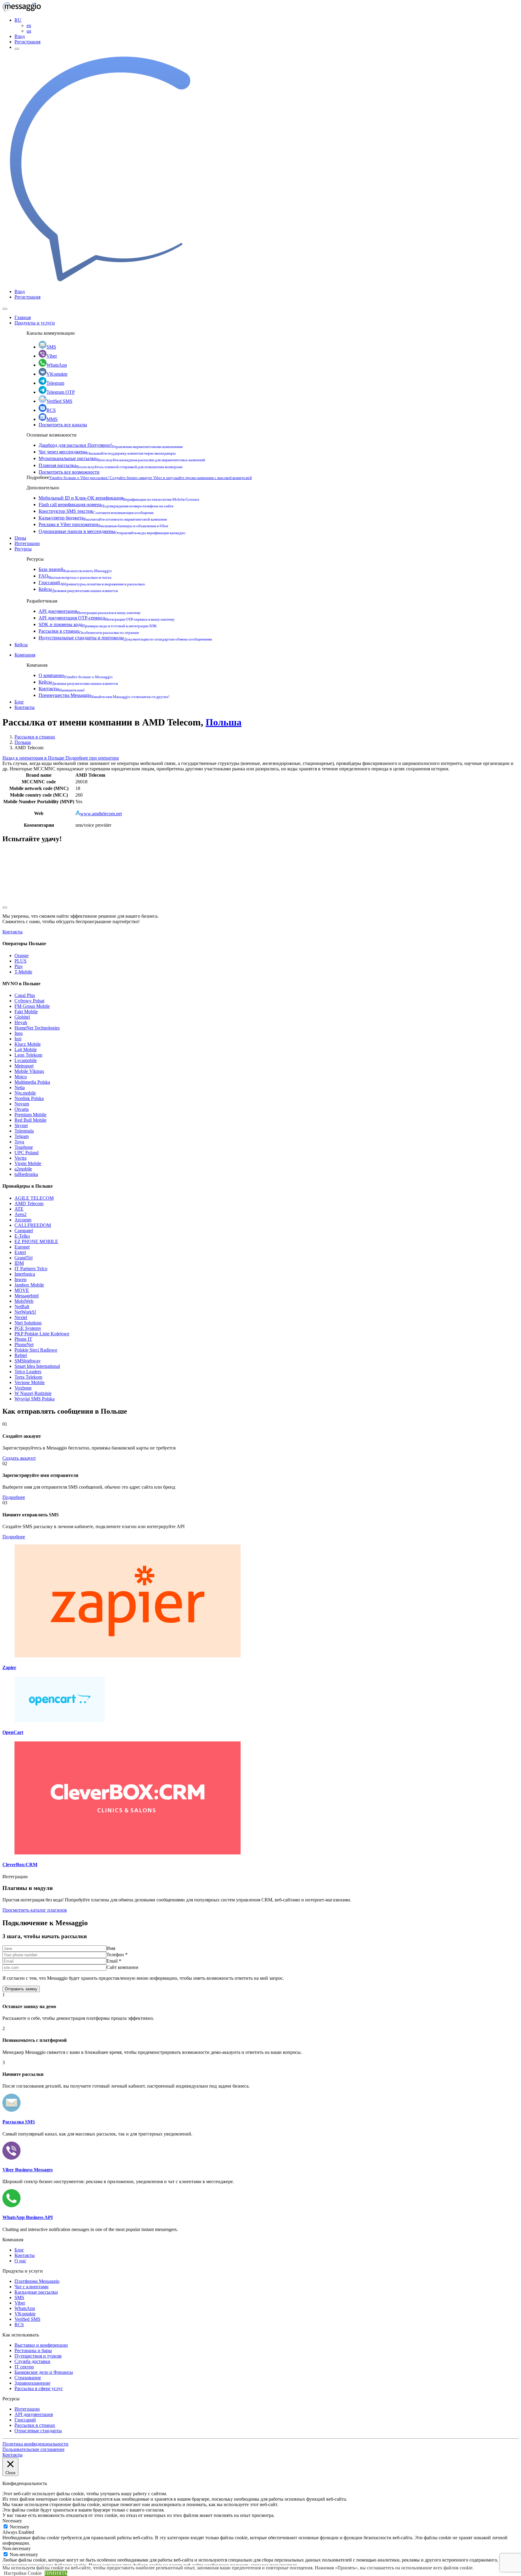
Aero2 (21, 1214)
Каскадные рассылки (36, 2292)
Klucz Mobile (28, 1044)
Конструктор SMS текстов (96, 511)
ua (29, 31)
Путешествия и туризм (38, 2356)
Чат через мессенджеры (107, 452)
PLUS (21, 961)
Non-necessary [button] (17, 2548)
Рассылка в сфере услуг (39, 2388)
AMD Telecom (29, 1203)
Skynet (21, 1125)
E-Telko (22, 1236)
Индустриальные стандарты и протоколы (125, 638)
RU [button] (18, 20)
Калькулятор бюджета (103, 518)
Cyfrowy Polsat (29, 1001)
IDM (19, 1263)
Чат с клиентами (32, 2287)
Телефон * (117, 1955)
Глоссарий (92, 583)
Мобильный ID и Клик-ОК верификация (119, 498)
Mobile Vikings (29, 1071)
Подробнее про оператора (92, 758)
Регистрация (27, 42)
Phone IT (23, 1339)
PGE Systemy (28, 1328)
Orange (22, 956)
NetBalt (22, 1307)
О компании (76, 675)
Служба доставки (32, 2361)
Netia (20, 1087)
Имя (111, 1948)
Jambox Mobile (29, 1285)
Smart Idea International (37, 1366)
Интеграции (27, 543)
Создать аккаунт (19, 1458)
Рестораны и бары (33, 2350)
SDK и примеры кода (98, 624)
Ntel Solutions (28, 1323)
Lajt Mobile (26, 1050)
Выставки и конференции (41, 2345)
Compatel (24, 1231)
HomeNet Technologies (37, 1028)
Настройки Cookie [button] (23, 2573)
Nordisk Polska (29, 1098)
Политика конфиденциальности (35, 2444)
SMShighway (28, 1361)
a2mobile (23, 1169)
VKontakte (57, 374)
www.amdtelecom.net (101, 814)
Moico (21, 1077)
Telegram (55, 383)
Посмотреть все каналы (63, 425)
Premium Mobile (30, 1115)
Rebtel (21, 1355)
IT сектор (24, 2367)
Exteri (20, 1252)
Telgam (22, 1136)
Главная (23, 317)
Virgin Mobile (28, 1163)
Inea (19, 1033)
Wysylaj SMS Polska (35, 1399)
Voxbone (23, 1388)
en (29, 25)
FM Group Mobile (32, 1006)
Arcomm (23, 1220)
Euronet (22, 1247)
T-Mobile (23, 972)
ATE (19, 1209)
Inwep (21, 1279)
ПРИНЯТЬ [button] (56, 2573)
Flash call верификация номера (106, 505)
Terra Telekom (28, 1377)
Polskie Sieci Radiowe (36, 1350)
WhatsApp (57, 365)
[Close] (5, 309)
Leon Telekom (28, 1055)
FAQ (75, 576)
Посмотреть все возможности (69, 472)
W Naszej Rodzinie (33, 1393)
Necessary (19, 2527)
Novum (22, 1104)
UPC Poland (27, 1153)
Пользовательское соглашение (33, 2449)
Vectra (21, 1158)
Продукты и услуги (35, 323)
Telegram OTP (61, 392)
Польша (224, 722)
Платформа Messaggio (37, 2281)
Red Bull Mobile (30, 1120)
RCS (51, 410)
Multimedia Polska (32, 1082)
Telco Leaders (28, 1372)
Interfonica (25, 1274)
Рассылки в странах (89, 631)
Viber (52, 356)
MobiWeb (24, 1301)
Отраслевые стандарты (38, 2431)
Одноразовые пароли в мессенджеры (112, 531)
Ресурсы (23, 549)
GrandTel (24, 1258)
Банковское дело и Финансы (44, 2372)
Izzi (18, 1039)
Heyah (21, 1022)
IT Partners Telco (31, 1269)
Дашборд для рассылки (111, 445)
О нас (20, 2261)
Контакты (62, 689)
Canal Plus (25, 995)
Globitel (22, 1017)
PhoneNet (24, 1344)
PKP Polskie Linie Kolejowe (42, 1334)
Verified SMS (59, 401)
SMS (51, 347)
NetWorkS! (25, 1312)
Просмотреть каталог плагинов (35, 1910)
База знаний (75, 569)
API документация (90, 611)
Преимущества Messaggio (104, 695)
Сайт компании (122, 1967)
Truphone (24, 1147)
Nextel (21, 1317)
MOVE (22, 1290)
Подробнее (14, 1497)
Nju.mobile (25, 1093)
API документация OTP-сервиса (107, 618)
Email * (114, 1961)
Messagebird (27, 1296)
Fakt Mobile (26, 1012)
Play (19, 966)
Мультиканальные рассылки (122, 458)
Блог (19, 702)
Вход (20, 36)
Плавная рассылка (111, 465)
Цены (20, 538)
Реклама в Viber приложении (103, 524)
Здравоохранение (32, 2383)
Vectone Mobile (30, 1382)
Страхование (28, 2378)
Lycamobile (26, 1060)
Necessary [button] (12, 2521)
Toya (19, 1142)
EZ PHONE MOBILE (36, 1241)
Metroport (24, 1066)
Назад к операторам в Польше (34, 758)
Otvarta (22, 1109)
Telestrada (24, 1131)
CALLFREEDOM (33, 1225)
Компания (25, 655)
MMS (52, 419)
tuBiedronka (26, 1174)
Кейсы (78, 589)
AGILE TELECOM (34, 1198)
